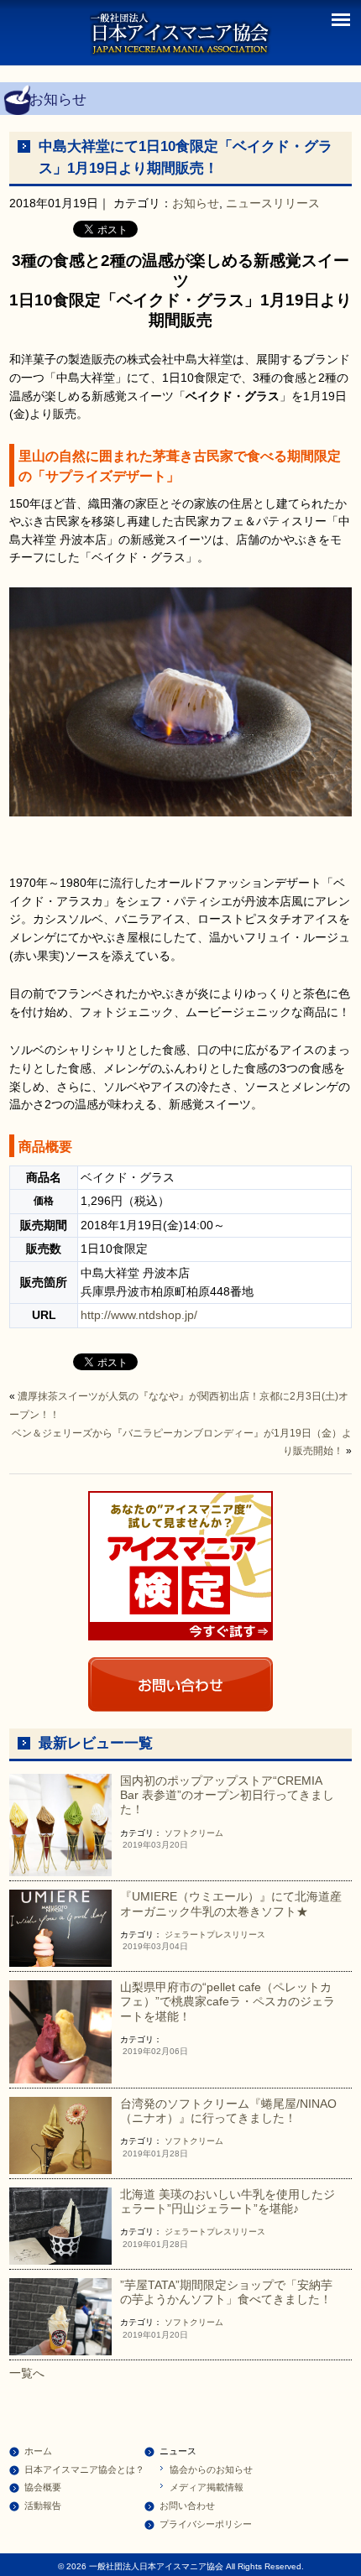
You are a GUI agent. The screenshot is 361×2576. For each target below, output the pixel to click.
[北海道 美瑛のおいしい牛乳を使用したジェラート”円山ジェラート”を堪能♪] (61, 2224)
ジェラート (186, 1935)
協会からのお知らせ (211, 2469)
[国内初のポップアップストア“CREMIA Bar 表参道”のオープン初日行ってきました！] (61, 1824)
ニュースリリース (273, 203)
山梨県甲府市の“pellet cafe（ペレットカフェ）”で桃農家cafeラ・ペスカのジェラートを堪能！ (228, 2002)
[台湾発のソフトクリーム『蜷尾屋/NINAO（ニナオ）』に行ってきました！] (61, 2134)
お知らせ (196, 203)
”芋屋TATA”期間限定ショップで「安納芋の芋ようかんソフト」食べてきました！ (226, 2292)
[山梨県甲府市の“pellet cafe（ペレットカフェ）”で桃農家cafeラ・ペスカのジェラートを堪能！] (61, 2031)
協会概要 (43, 2487)
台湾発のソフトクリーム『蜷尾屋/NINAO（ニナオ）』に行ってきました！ (228, 2111)
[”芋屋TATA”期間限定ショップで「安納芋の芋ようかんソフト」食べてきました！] (61, 2315)
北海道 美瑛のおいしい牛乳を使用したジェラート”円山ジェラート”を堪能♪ (228, 2201)
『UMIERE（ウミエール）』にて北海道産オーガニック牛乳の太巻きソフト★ (231, 1903)
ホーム (38, 2451)
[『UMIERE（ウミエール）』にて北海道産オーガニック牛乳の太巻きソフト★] (61, 1927)
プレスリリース (236, 1935)
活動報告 (43, 2506)
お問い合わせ (187, 2506)
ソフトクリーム (194, 1833)
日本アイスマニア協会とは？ (84, 2469)
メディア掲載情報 (207, 2487)
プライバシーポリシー (206, 2524)
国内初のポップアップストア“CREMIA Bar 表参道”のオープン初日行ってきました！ (227, 1795)
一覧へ (27, 2373)
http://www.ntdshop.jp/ (139, 1315)
